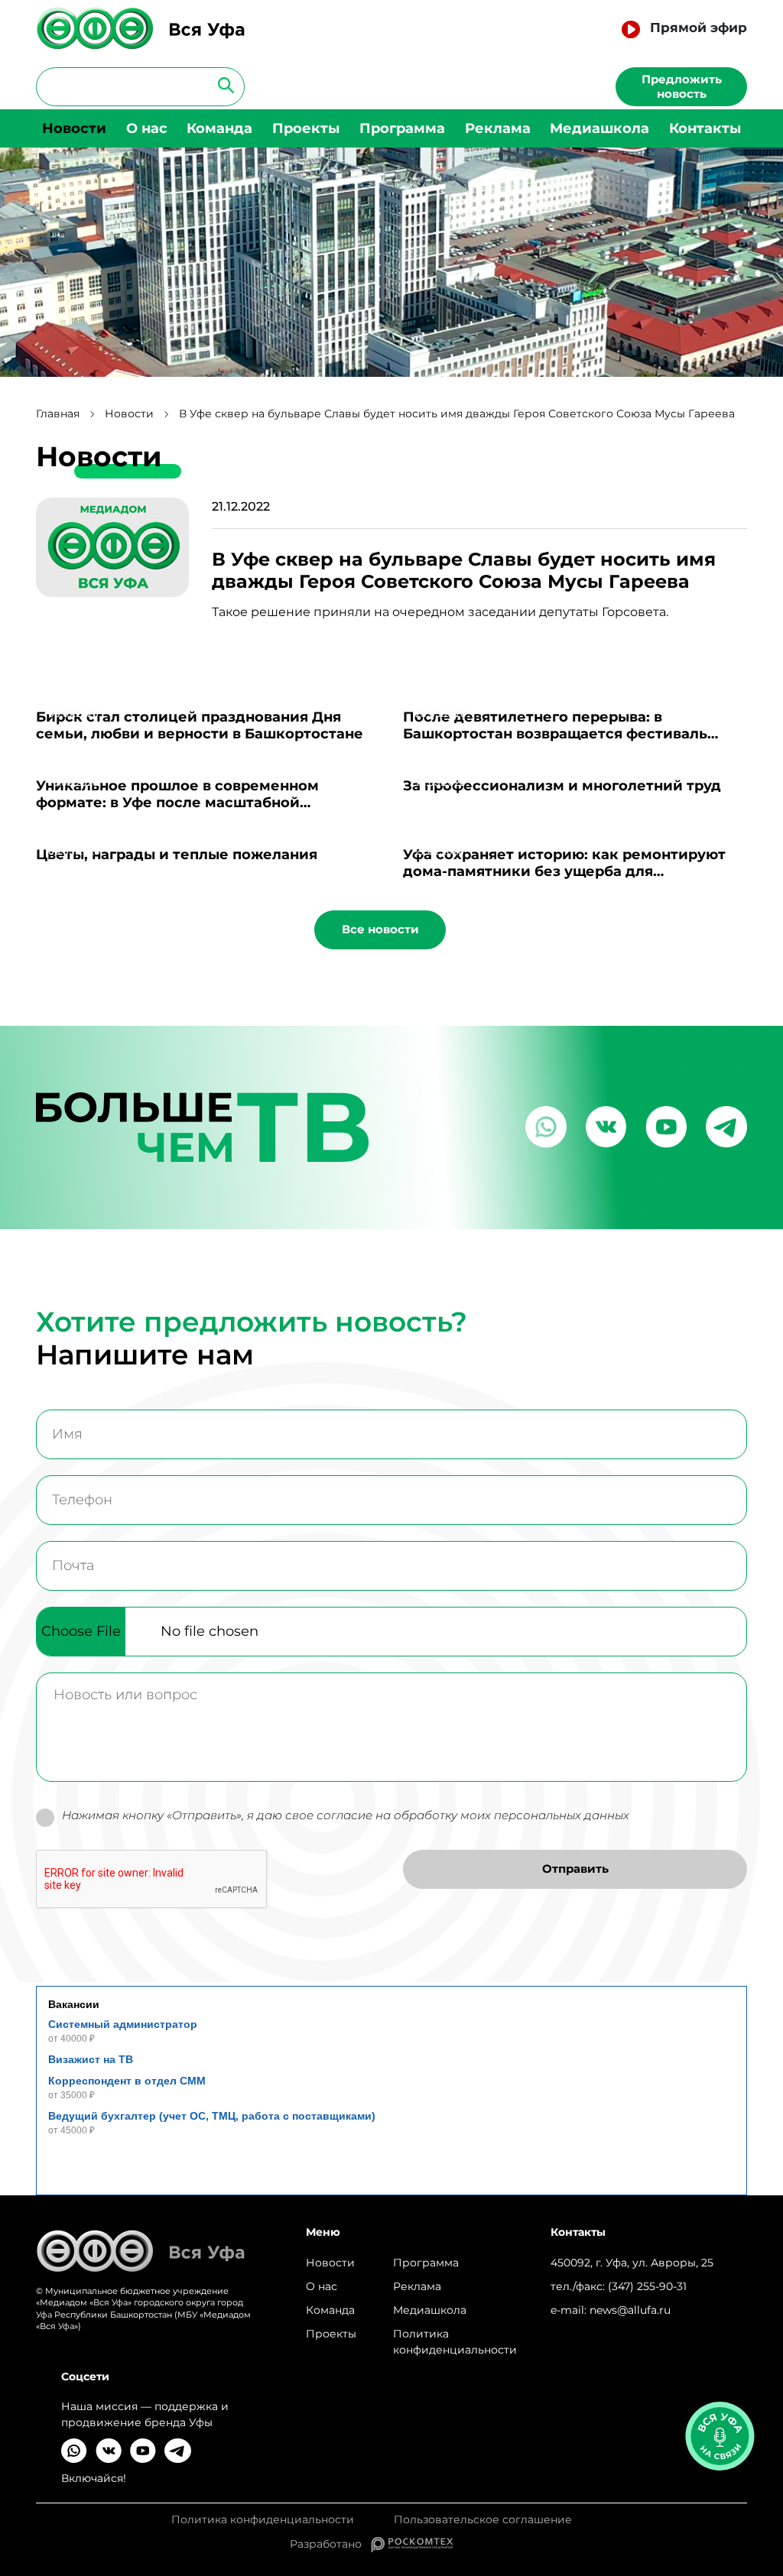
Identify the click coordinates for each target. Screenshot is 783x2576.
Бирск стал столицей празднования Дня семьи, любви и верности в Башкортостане (200, 725)
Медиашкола (599, 128)
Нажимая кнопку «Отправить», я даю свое (346, 1815)
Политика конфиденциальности (455, 2342)
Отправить (575, 1869)
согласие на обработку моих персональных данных (473, 1815)
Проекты (306, 128)
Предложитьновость (682, 86)
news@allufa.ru (630, 2310)
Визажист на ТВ (91, 2059)
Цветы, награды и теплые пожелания (177, 855)
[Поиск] (221, 84)
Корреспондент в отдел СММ (127, 2081)
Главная (58, 414)
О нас (147, 128)
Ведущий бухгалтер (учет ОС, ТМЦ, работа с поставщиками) (212, 2116)
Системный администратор (123, 2024)
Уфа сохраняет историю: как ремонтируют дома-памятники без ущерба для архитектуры (564, 871)
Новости (74, 128)
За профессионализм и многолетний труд (562, 786)
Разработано (330, 2544)
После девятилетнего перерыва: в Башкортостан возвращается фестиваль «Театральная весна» (555, 734)
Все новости (380, 929)
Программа (402, 128)
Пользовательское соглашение (483, 2520)
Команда (219, 128)
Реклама (498, 128)
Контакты (705, 128)
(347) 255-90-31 (647, 2286)
